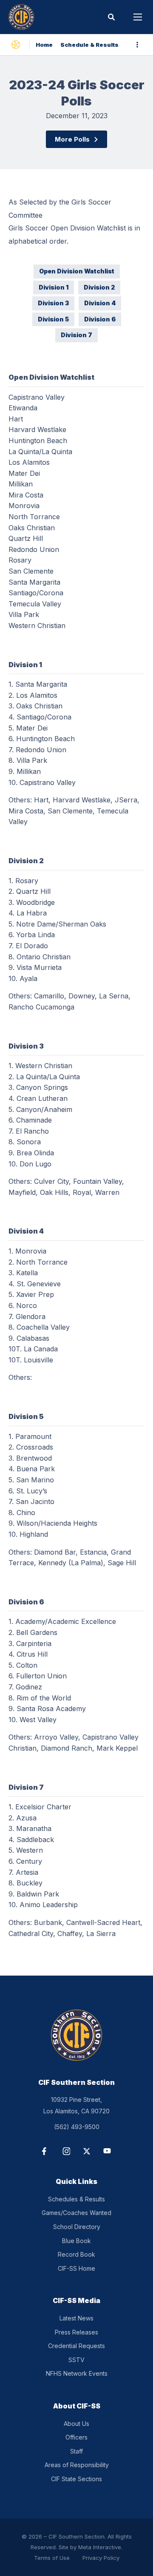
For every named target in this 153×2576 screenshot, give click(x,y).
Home (44, 45)
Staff (76, 2451)
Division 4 (100, 303)
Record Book (76, 2254)
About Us (76, 2424)
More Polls (72, 139)
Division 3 (53, 303)
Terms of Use (52, 2558)
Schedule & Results (89, 45)
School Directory (77, 2227)
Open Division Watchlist (77, 271)
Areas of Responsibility (77, 2465)
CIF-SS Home (76, 2268)
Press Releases (76, 2332)
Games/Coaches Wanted (76, 2213)
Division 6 (100, 319)
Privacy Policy (101, 2558)
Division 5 (53, 319)
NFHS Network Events (77, 2373)
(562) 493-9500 (77, 2127)
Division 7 (76, 335)
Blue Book (76, 2241)
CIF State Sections (76, 2479)
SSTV (76, 2360)
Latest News (76, 2318)
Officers (76, 2437)
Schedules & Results (76, 2199)
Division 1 (54, 287)
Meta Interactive (100, 2547)
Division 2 (99, 287)
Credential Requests (76, 2346)
